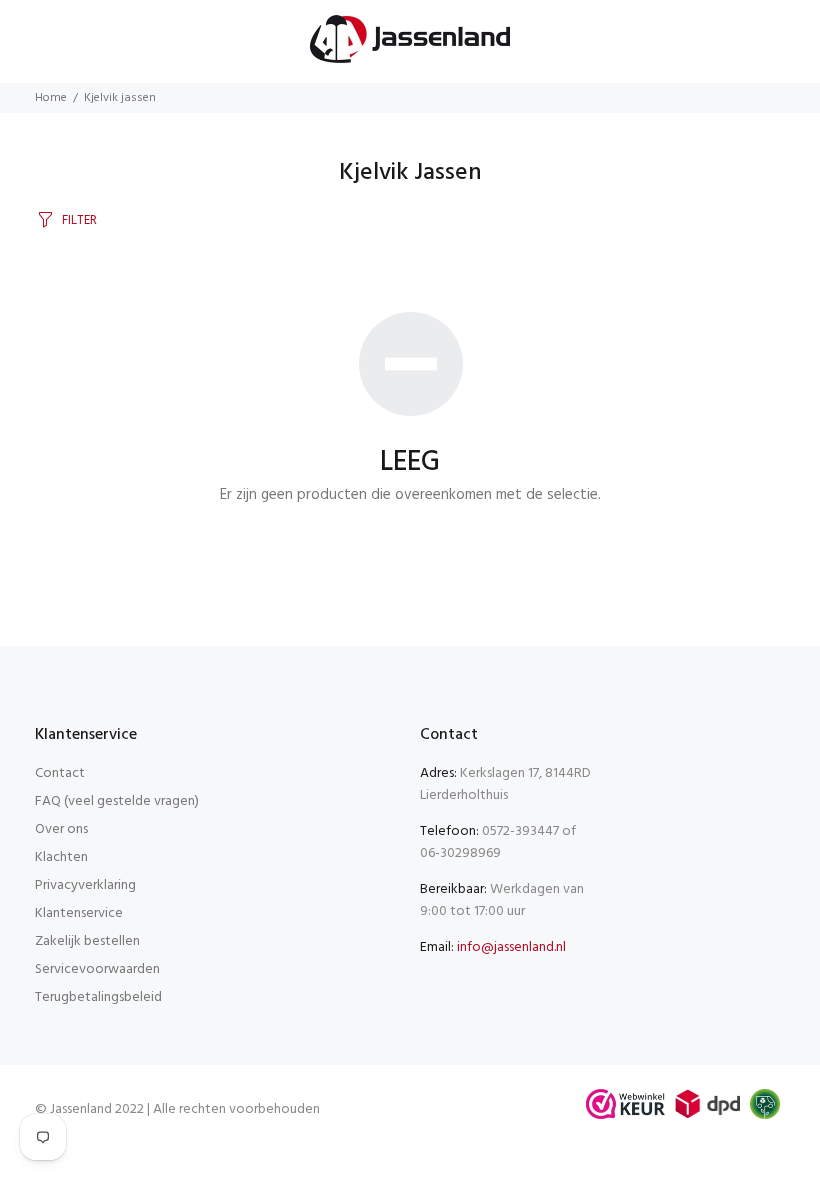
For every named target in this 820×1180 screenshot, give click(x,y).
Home (51, 98)
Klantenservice (79, 913)
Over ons (61, 829)
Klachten (61, 857)
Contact (60, 773)
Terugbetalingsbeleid (98, 997)
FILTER (79, 220)
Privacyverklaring (85, 885)
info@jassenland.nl (511, 947)
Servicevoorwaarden (97, 969)
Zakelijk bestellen (87, 941)
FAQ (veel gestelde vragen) (117, 801)
